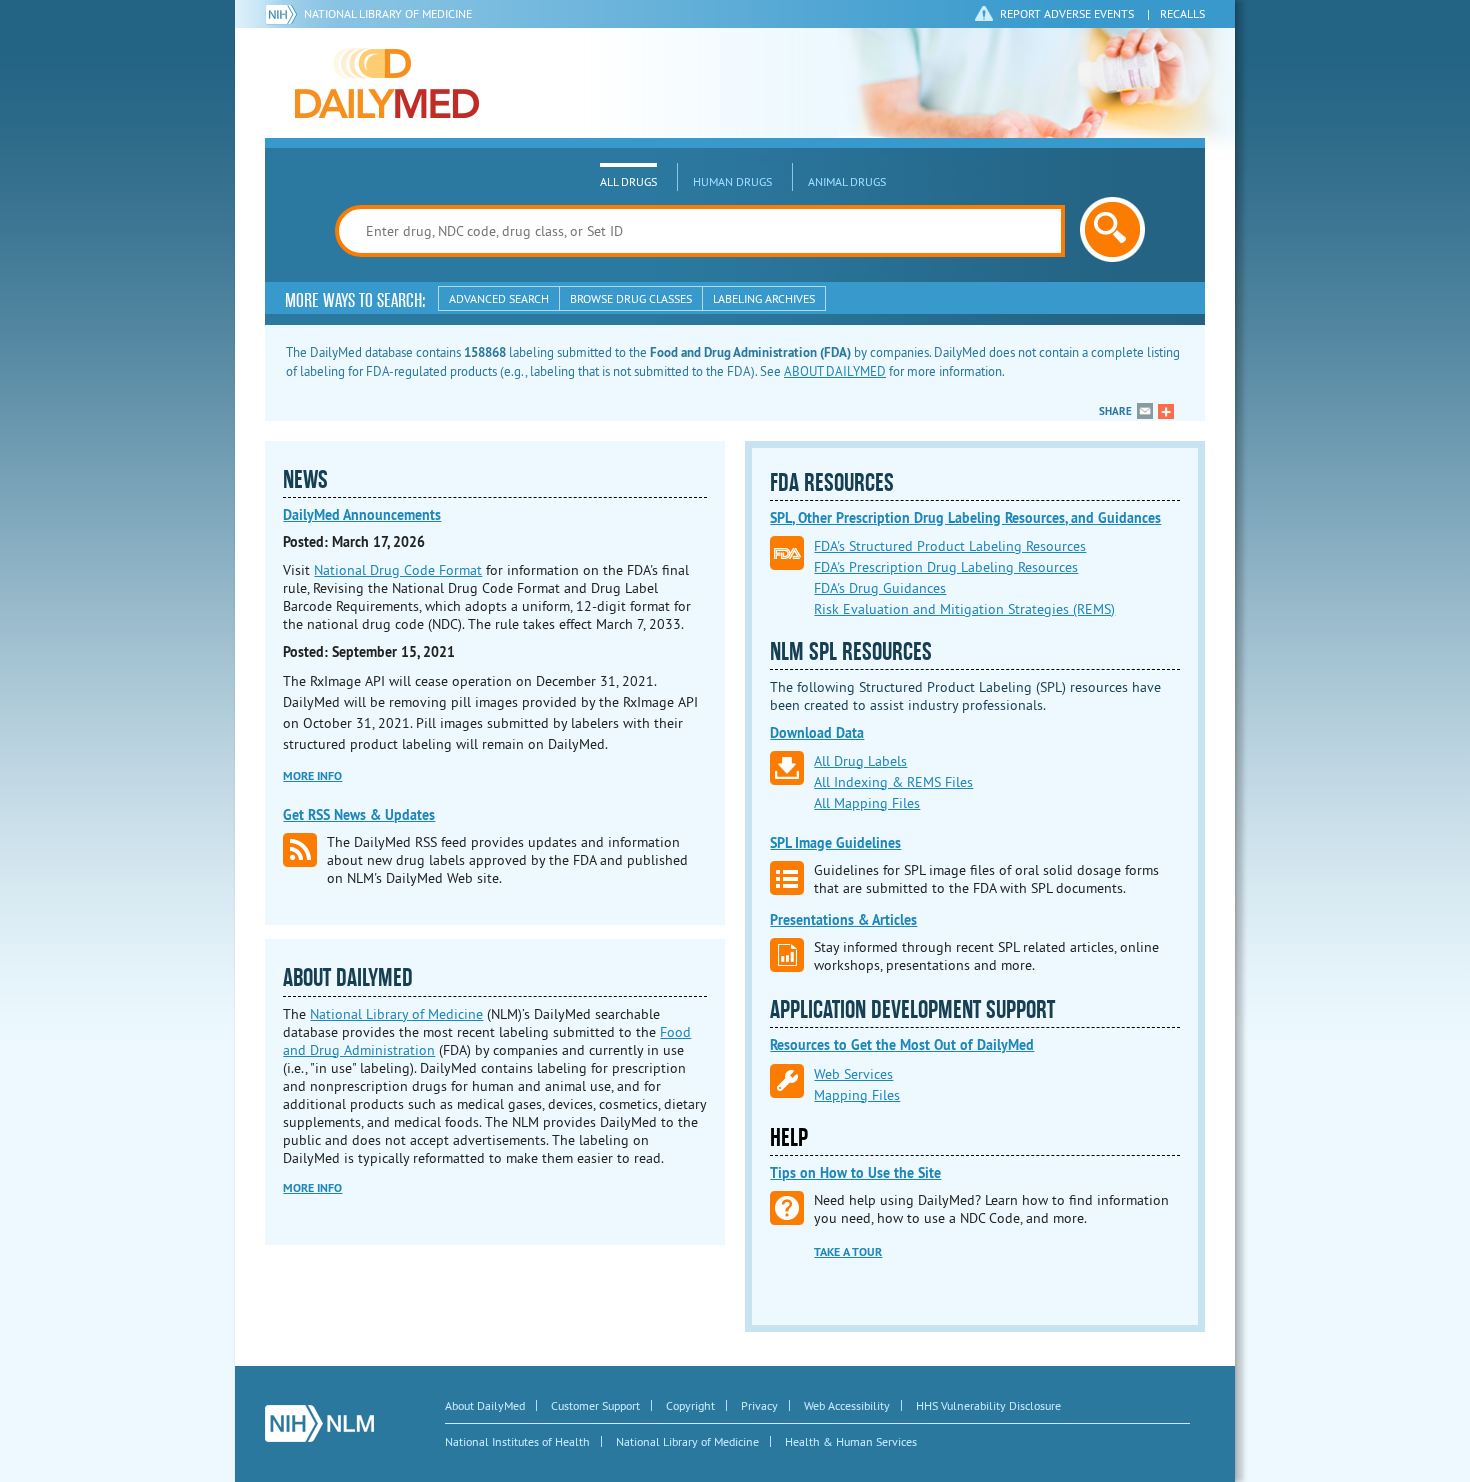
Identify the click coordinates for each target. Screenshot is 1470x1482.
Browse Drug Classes (631, 298)
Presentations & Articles (843, 920)
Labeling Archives (764, 298)
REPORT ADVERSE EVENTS (1067, 13)
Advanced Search (499, 298)
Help (789, 1138)
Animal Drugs (847, 181)
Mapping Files (857, 1095)
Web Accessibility (847, 1405)
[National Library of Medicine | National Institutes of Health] (319, 1423)
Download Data (817, 733)
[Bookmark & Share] (1166, 411)
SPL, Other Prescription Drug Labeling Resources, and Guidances (965, 518)
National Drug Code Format (398, 570)
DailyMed (387, 83)
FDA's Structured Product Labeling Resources (950, 546)
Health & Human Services (851, 1441)
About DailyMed (485, 1405)
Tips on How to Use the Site (855, 1173)
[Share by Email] (1145, 411)
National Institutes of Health (517, 1441)
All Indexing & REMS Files (893, 782)
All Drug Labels (860, 761)
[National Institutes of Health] (284, 14)
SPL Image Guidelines (835, 843)
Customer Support (595, 1405)
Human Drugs (732, 181)
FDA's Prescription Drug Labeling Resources (946, 567)
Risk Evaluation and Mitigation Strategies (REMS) (964, 609)
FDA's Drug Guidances (880, 588)
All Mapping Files (867, 803)
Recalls (1182, 13)
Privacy (759, 1405)
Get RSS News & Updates (359, 815)
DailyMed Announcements (362, 515)
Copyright (690, 1405)
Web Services (853, 1074)
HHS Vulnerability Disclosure (988, 1405)
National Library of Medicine (388, 13)
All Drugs (628, 181)
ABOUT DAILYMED (835, 371)
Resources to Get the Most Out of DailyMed (902, 1045)
